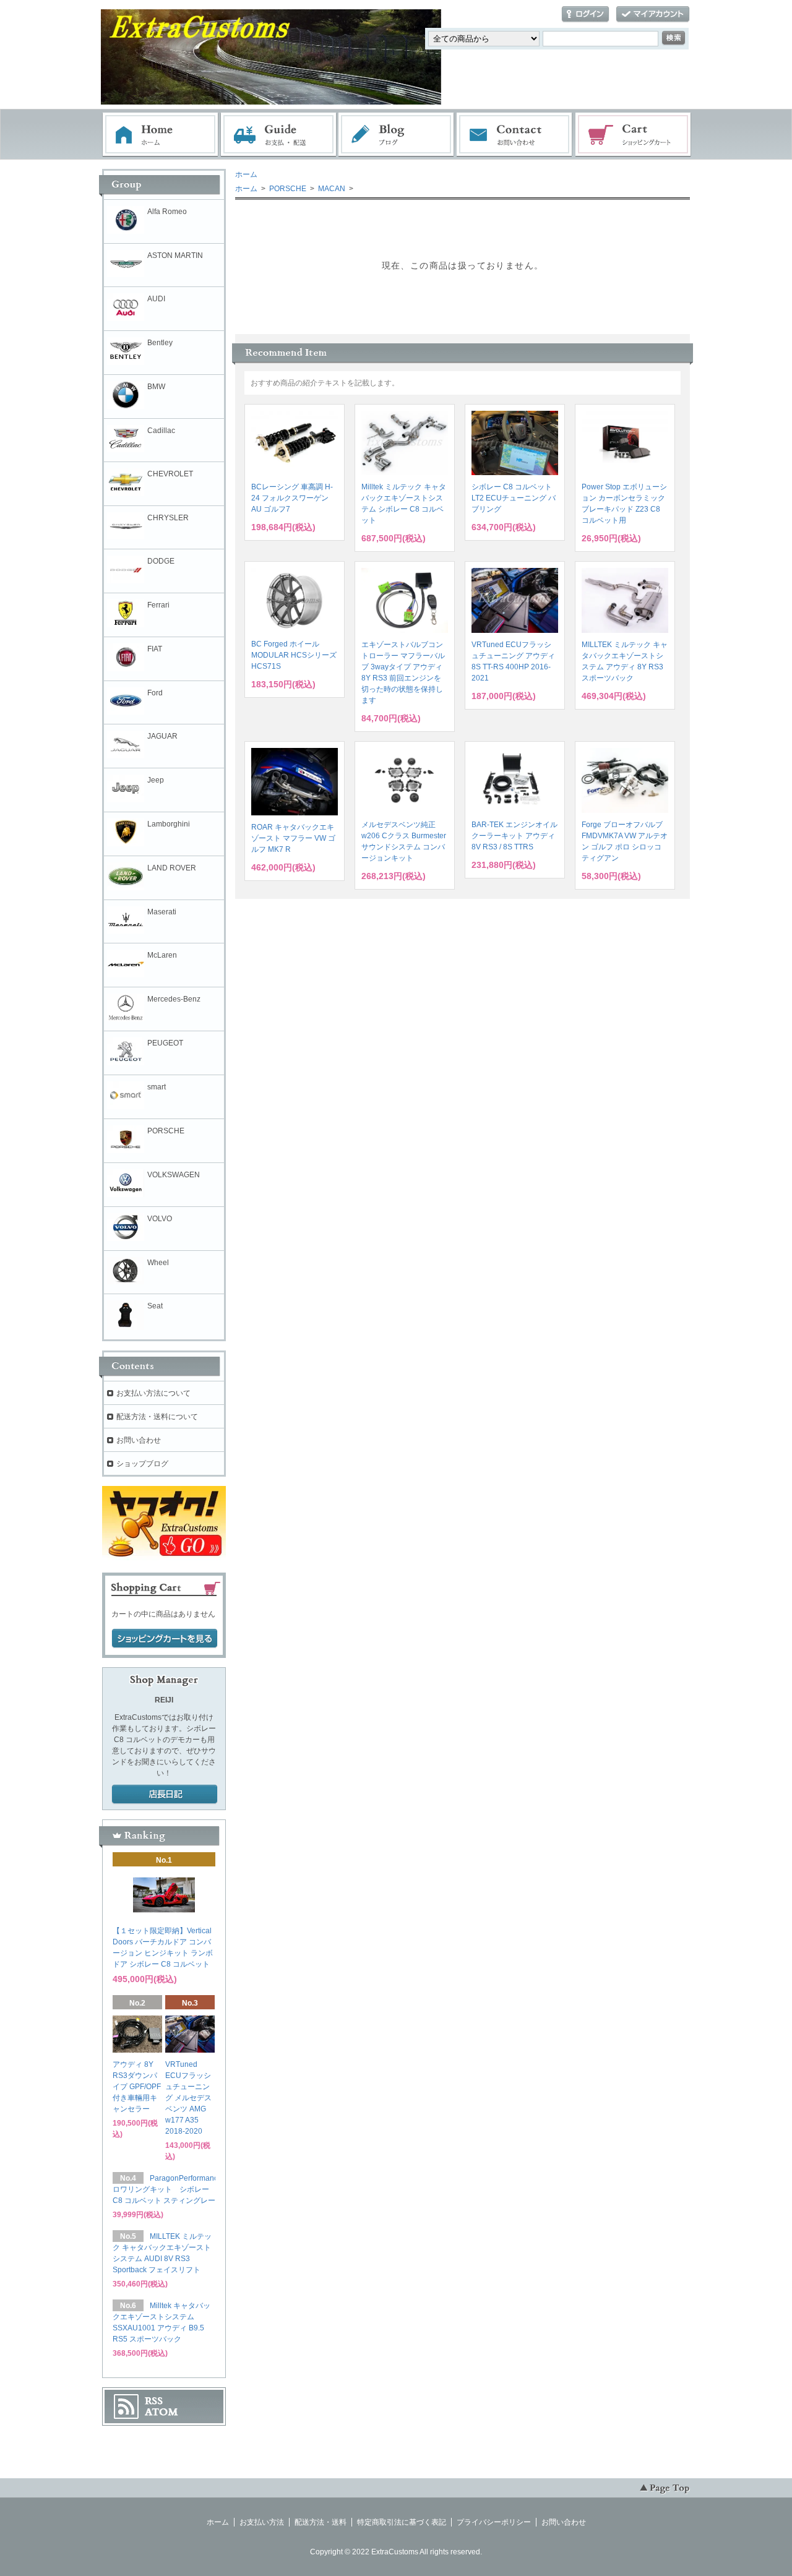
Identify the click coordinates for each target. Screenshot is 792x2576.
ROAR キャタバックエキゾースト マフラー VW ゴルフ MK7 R (293, 838)
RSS (154, 2401)
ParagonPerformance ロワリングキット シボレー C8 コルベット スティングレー (167, 2189)
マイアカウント (653, 15)
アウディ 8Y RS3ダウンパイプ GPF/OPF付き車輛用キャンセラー (137, 2087)
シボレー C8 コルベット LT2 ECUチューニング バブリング (514, 498)
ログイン (585, 15)
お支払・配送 (278, 135)
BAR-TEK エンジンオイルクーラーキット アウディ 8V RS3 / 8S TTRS (514, 836)
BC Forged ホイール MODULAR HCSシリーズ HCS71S (294, 655)
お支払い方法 (262, 2522)
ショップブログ (142, 1464)
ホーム (160, 135)
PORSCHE (287, 189)
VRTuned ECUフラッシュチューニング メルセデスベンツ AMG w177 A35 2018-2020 (188, 2098)
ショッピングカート (634, 135)
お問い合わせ (515, 135)
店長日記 (165, 1795)
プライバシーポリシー (494, 2522)
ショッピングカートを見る (165, 1639)
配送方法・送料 (321, 2522)
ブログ (397, 135)
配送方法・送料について (157, 1417)
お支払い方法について (153, 1393)
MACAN (331, 189)
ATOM (161, 2412)
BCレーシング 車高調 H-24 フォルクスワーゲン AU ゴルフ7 (292, 498)
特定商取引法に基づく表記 (402, 2522)
